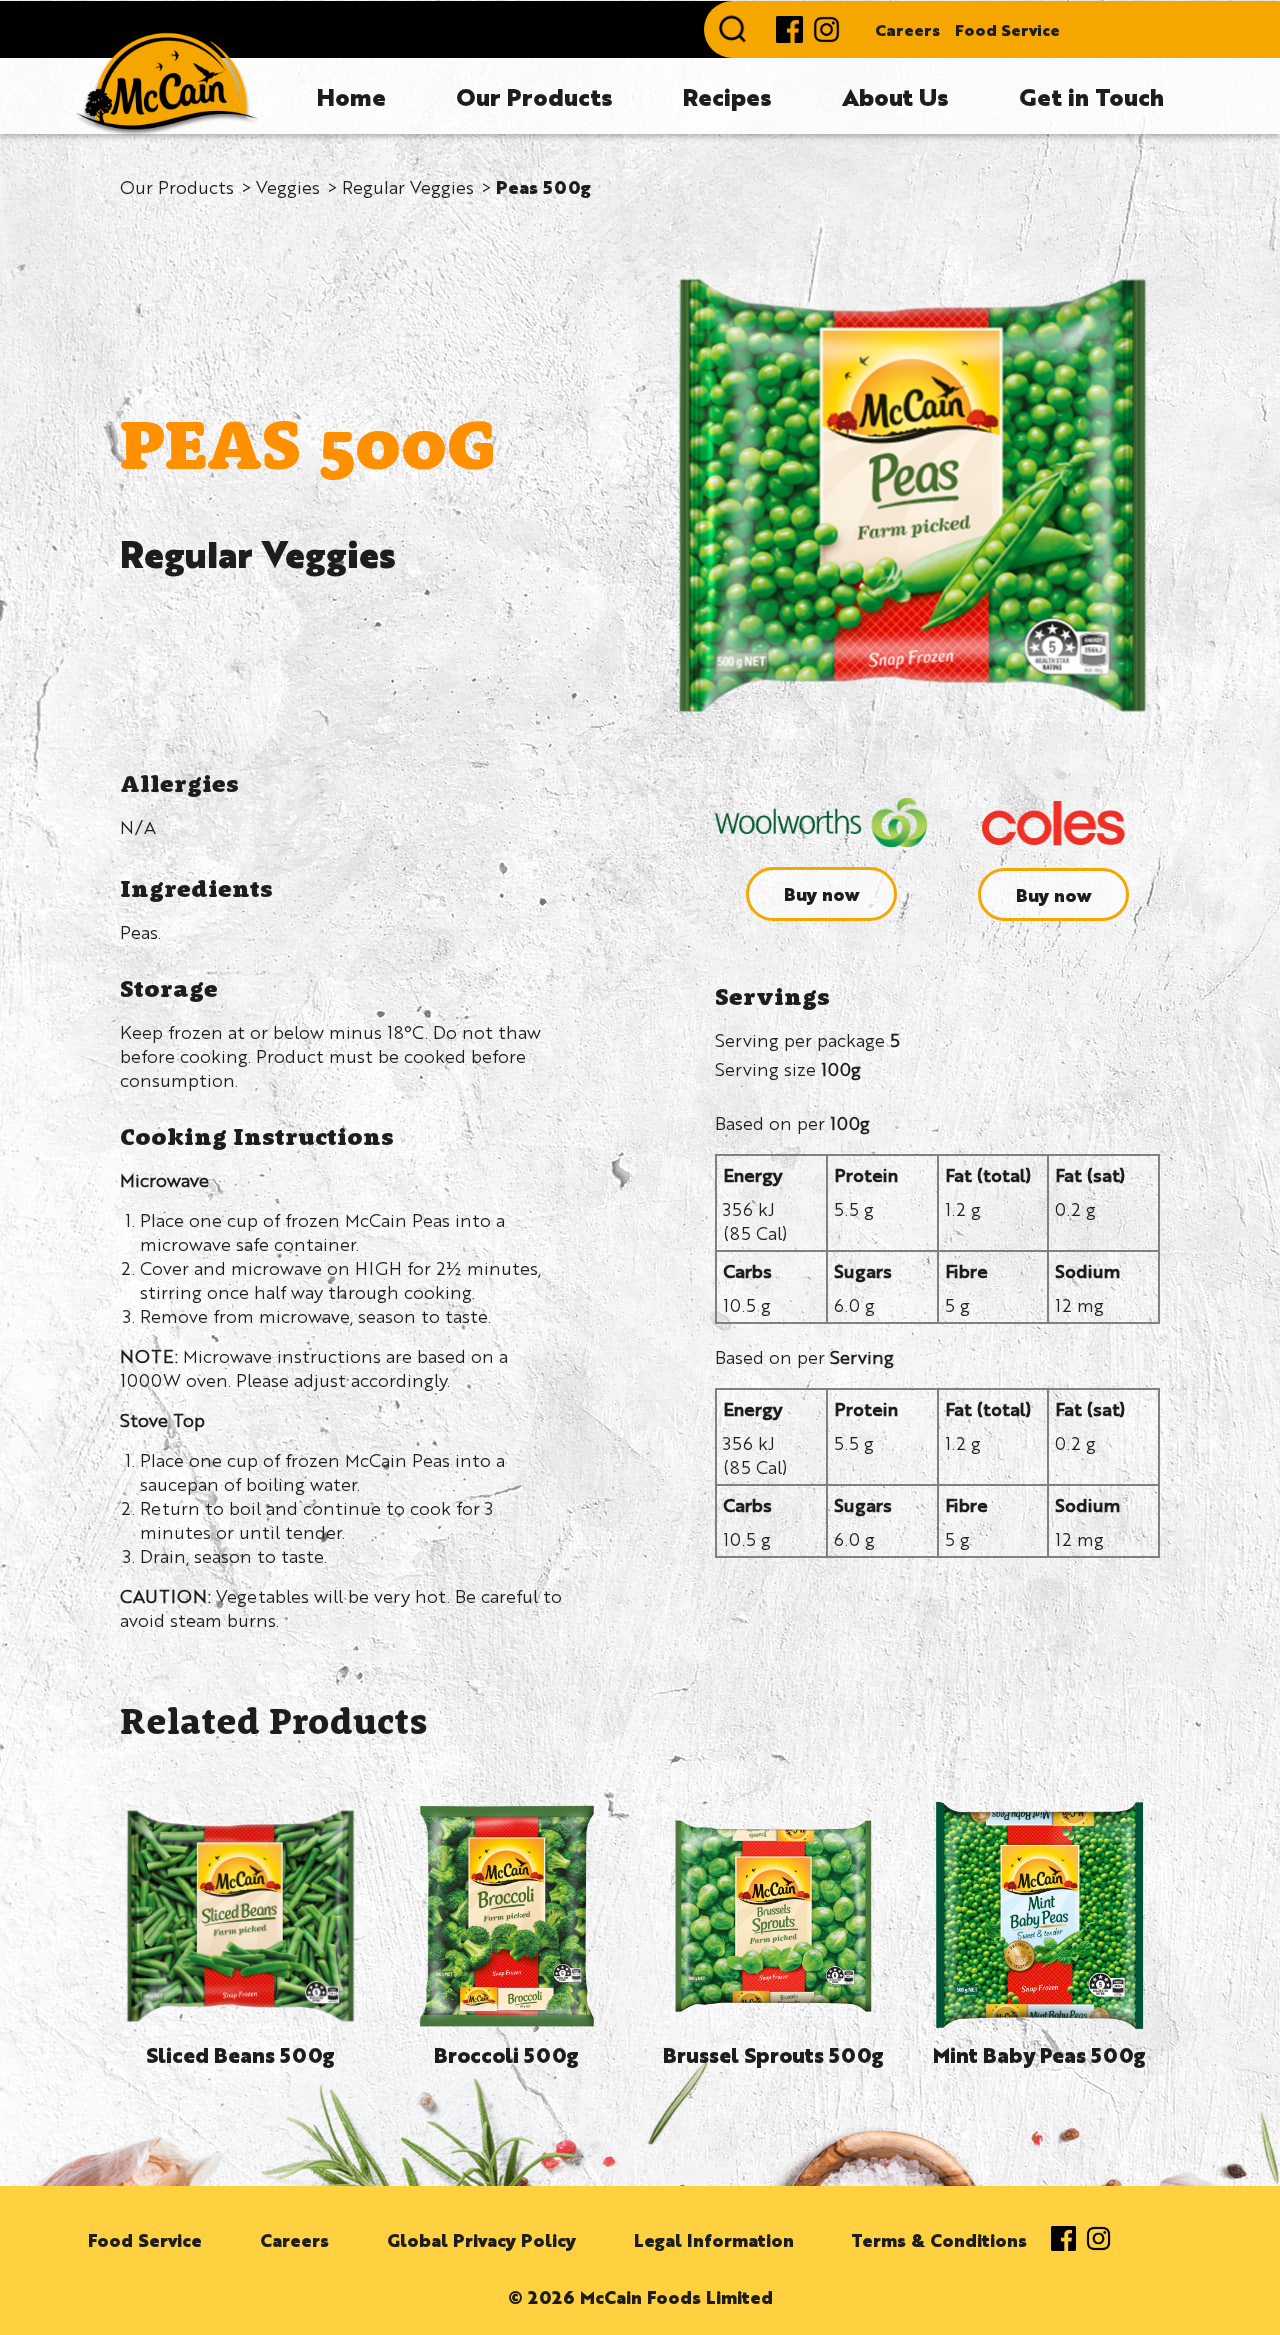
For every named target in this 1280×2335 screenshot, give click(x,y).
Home (351, 96)
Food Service (1007, 29)
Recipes (727, 96)
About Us (895, 96)
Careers (907, 29)
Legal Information (714, 2239)
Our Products (534, 96)
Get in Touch (1091, 96)
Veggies (288, 186)
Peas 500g (543, 186)
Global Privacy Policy (481, 2239)
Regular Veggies (408, 186)
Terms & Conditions (939, 2239)
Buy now (821, 893)
